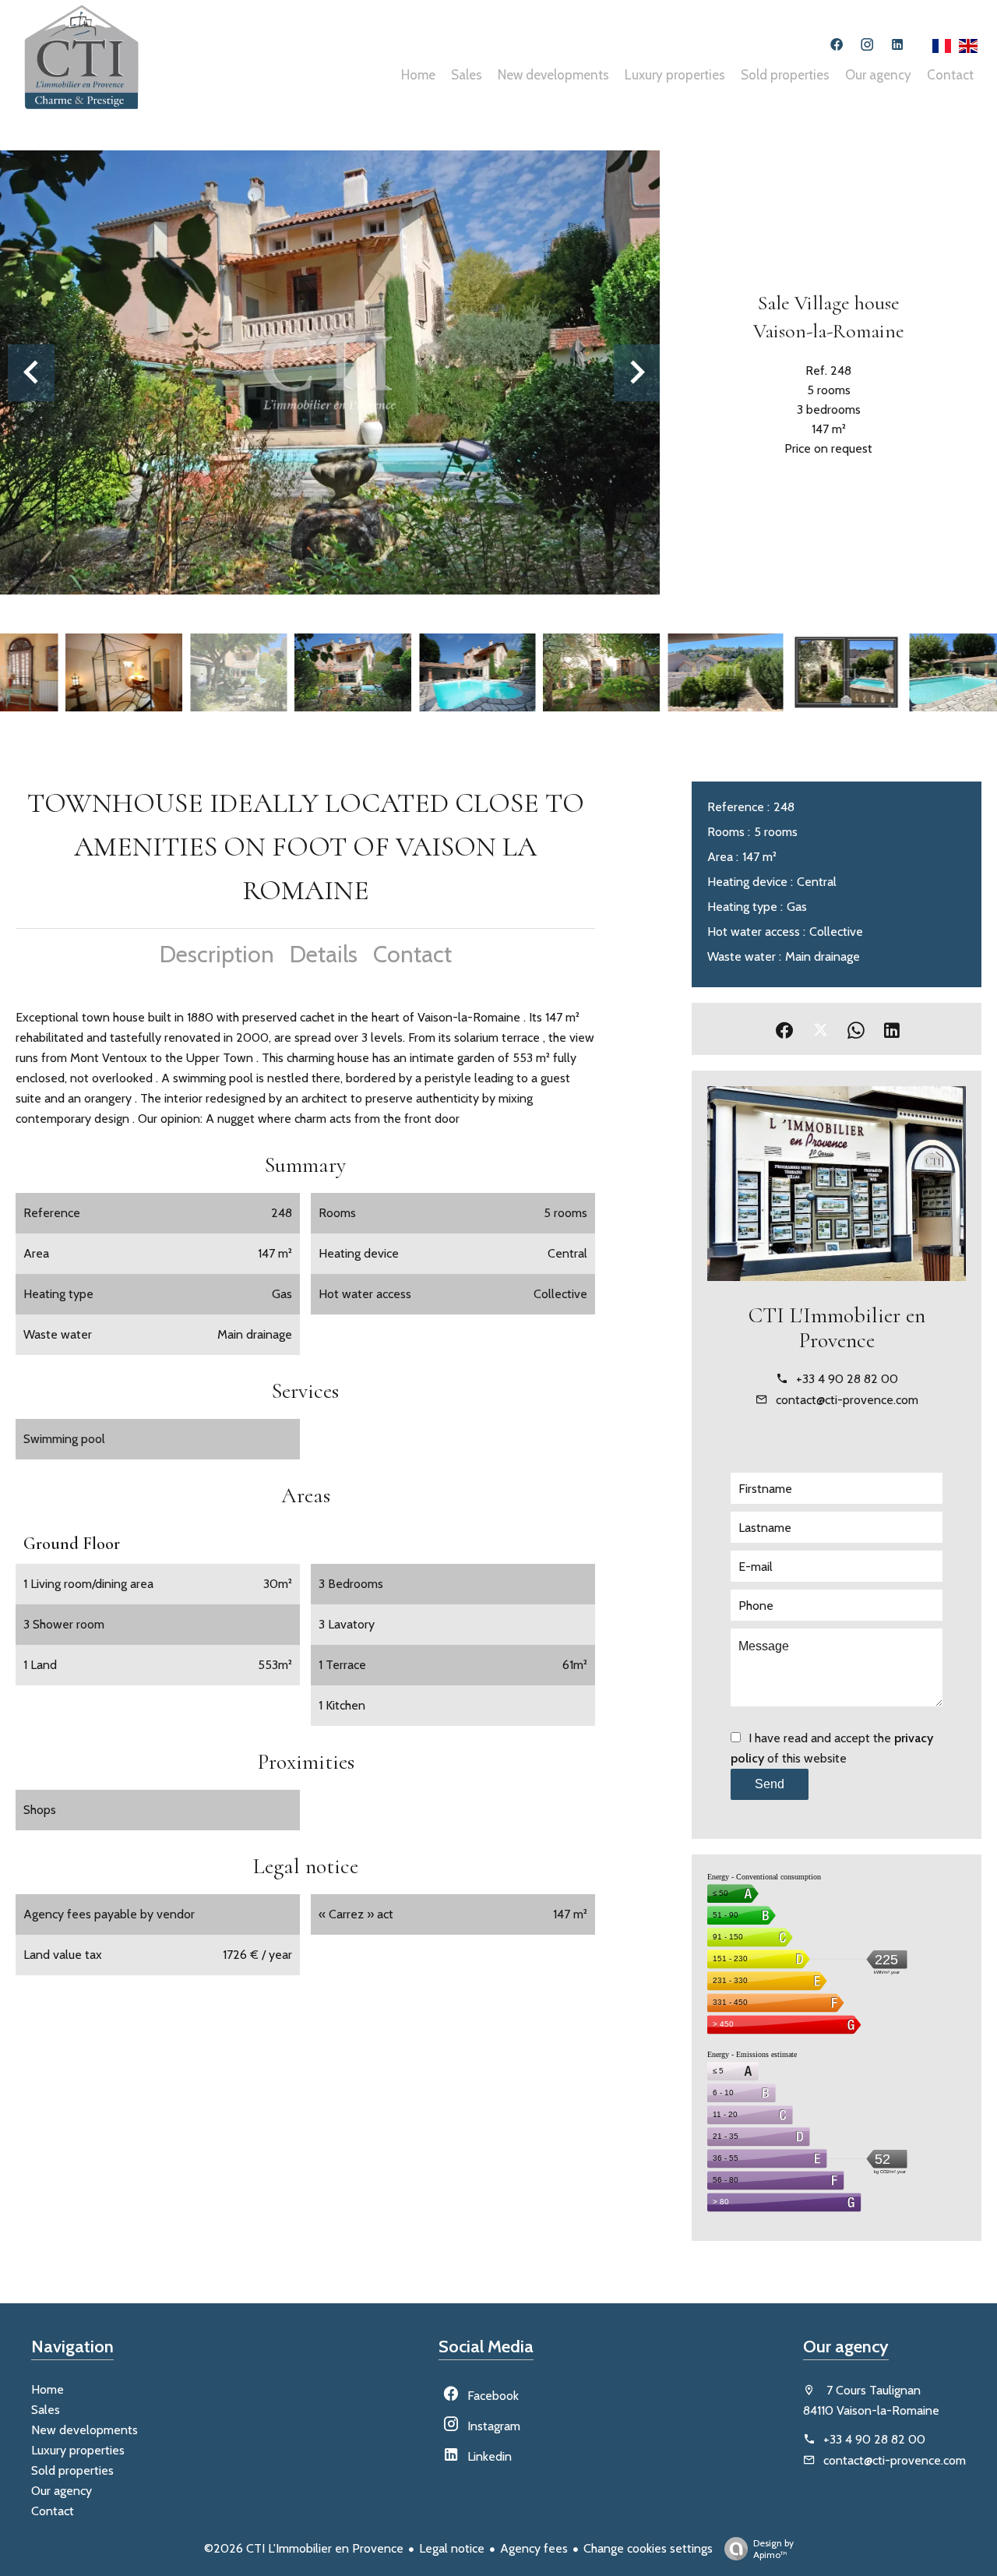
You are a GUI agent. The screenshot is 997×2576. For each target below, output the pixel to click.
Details (324, 954)
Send (770, 1784)
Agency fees (534, 2548)
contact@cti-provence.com (847, 1400)
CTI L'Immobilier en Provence (837, 1328)
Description (217, 954)
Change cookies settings (648, 2548)
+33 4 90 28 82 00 (847, 1379)
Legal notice (452, 2548)
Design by (773, 2549)
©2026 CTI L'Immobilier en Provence (304, 2548)
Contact (412, 954)
